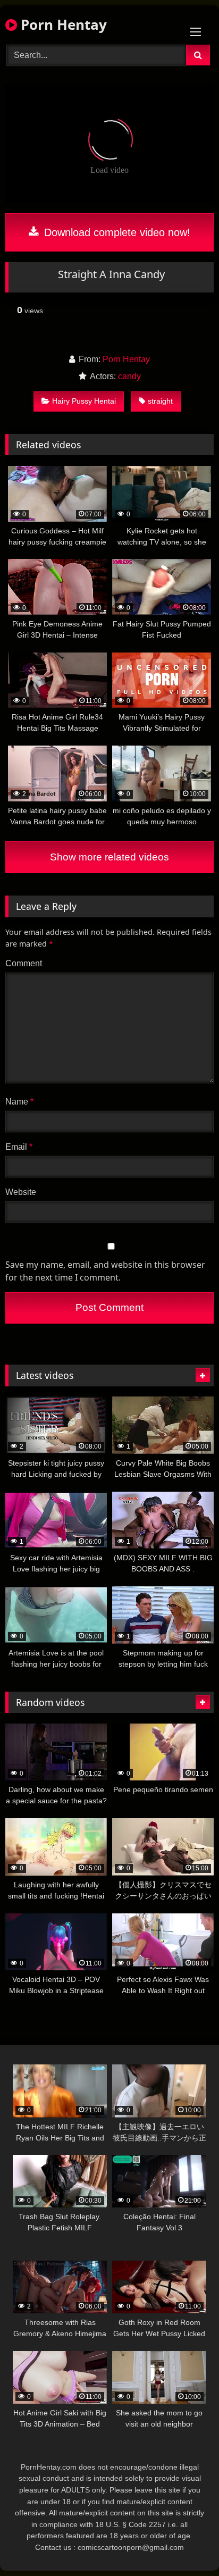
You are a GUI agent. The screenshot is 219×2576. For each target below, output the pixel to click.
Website (21, 1192)
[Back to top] (186, 2544)
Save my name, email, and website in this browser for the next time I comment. (105, 1271)
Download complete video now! (116, 232)
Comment (24, 963)
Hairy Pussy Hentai (84, 401)
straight (160, 401)
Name (19, 1102)
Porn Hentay (62, 24)
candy (129, 376)
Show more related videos (109, 857)
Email (19, 1147)
